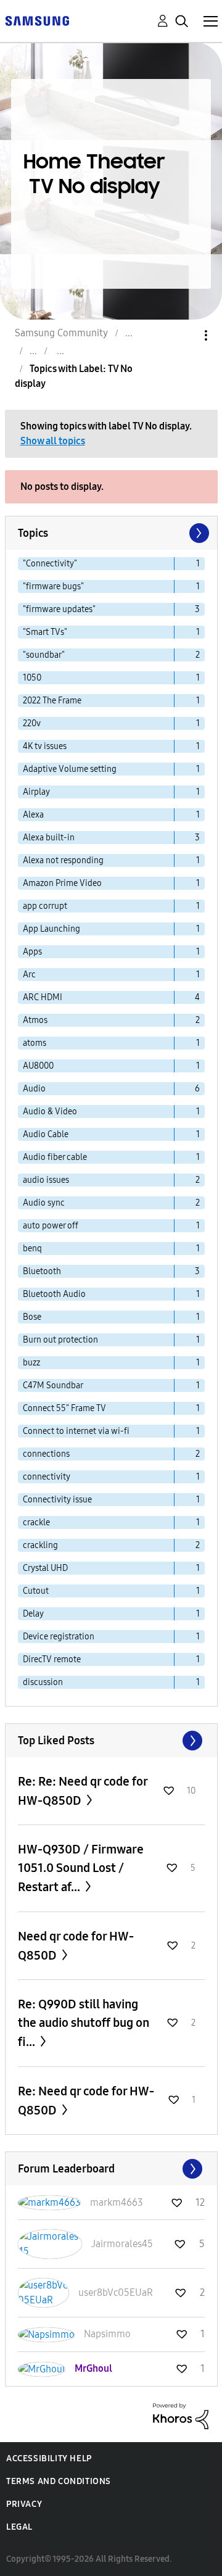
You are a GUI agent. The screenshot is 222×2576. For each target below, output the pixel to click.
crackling (40, 1545)
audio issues (46, 1180)
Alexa (33, 815)
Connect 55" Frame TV (64, 1408)
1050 (32, 678)
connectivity (47, 1477)
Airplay (36, 792)
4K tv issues (45, 746)
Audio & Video (50, 1112)
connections (46, 1454)
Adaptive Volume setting (70, 769)
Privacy (24, 2504)
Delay (33, 1614)
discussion (43, 1682)
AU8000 (38, 1066)
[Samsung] (37, 20)
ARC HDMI (43, 997)
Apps (32, 952)
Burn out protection (60, 1340)
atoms (35, 1043)
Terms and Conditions (59, 2481)
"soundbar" (44, 655)
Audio (34, 1089)
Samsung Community (61, 333)
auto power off (51, 1226)
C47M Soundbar (53, 1385)
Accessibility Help (49, 2458)
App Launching (51, 929)
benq (32, 1249)
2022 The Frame (52, 701)
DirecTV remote (52, 1659)
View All (111, 1741)
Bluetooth (42, 1271)
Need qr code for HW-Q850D (76, 1946)
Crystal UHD (45, 1568)
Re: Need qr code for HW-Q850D (86, 2101)
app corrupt (45, 906)
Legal (19, 2527)
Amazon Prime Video (62, 883)
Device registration (59, 1637)
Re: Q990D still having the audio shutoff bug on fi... (84, 2023)
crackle (36, 1522)
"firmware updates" (59, 609)
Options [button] (185, 335)
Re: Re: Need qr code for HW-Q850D (83, 1791)
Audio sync (44, 1203)
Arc (29, 975)
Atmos (35, 1020)
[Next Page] (198, 533)
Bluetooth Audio (54, 1294)
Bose (32, 1317)
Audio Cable (46, 1134)
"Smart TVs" (45, 632)
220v (32, 723)
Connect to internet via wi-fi (76, 1431)
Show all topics (53, 441)
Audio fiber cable (55, 1157)
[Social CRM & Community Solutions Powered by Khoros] (181, 2415)
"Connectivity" (50, 564)
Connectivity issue (57, 1500)
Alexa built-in (49, 838)
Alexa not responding (63, 860)
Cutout (36, 1591)
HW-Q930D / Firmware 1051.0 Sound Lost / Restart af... (81, 1868)
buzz (31, 1363)
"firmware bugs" (53, 586)
